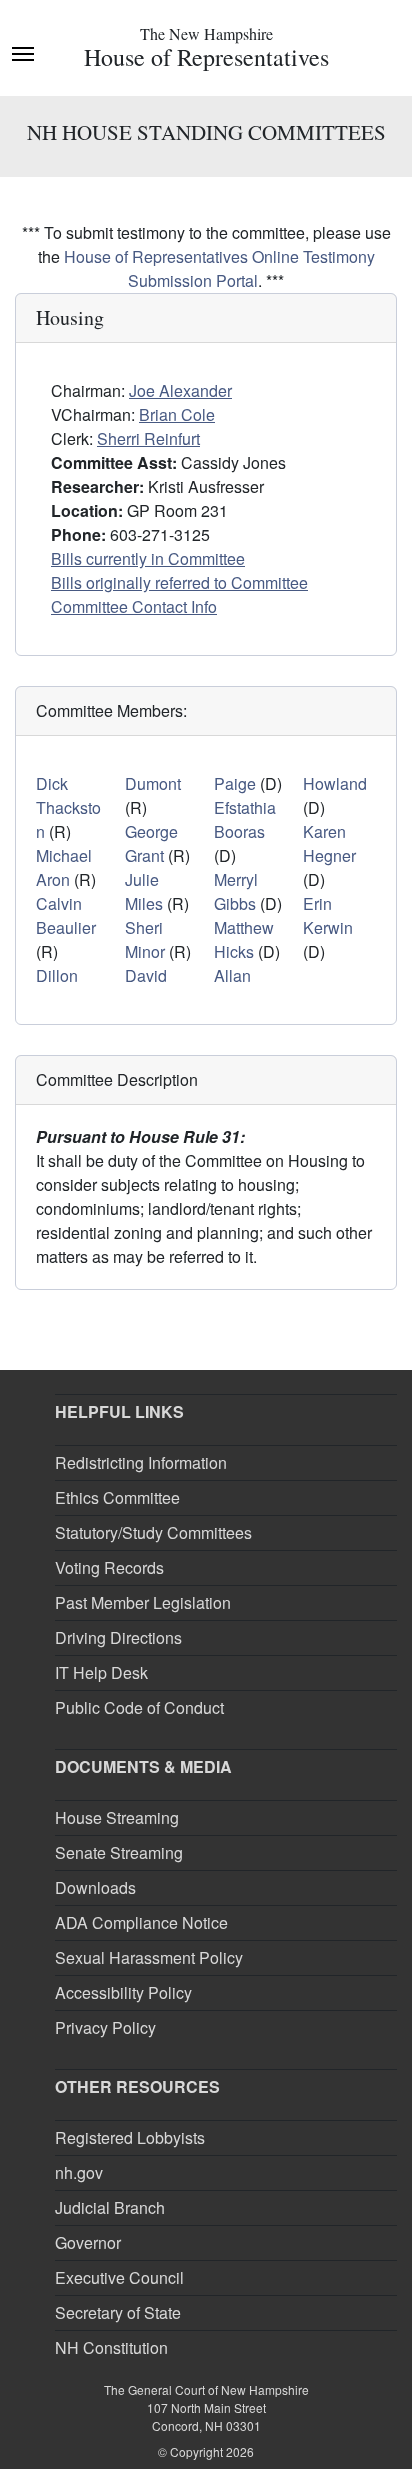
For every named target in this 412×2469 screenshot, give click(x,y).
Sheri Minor (145, 939)
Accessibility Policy (123, 1992)
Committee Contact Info (134, 606)
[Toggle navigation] (23, 52)
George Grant (151, 843)
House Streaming (117, 1817)
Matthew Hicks (244, 939)
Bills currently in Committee (148, 558)
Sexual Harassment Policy (149, 1957)
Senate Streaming (119, 1852)
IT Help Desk (101, 1672)
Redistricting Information (141, 1462)
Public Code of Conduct (139, 1707)
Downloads (95, 1887)
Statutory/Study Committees (153, 1532)
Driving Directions (118, 1637)
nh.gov (79, 2172)
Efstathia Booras (245, 819)
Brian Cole (177, 414)
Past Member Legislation (143, 1602)
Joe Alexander (180, 390)
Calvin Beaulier (66, 915)
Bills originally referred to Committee (179, 582)
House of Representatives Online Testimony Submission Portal (219, 268)
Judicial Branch (110, 2207)
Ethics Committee (117, 1497)
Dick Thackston (68, 807)
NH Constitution (111, 2347)
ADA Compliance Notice (141, 1922)
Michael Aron (64, 867)
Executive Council (119, 2277)
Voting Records (109, 1567)
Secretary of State (118, 2312)
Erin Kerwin (328, 915)
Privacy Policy (105, 2027)
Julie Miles (144, 891)
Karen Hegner (329, 843)
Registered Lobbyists (130, 2137)
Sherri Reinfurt (148, 438)
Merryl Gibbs (236, 891)
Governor (88, 2242)
